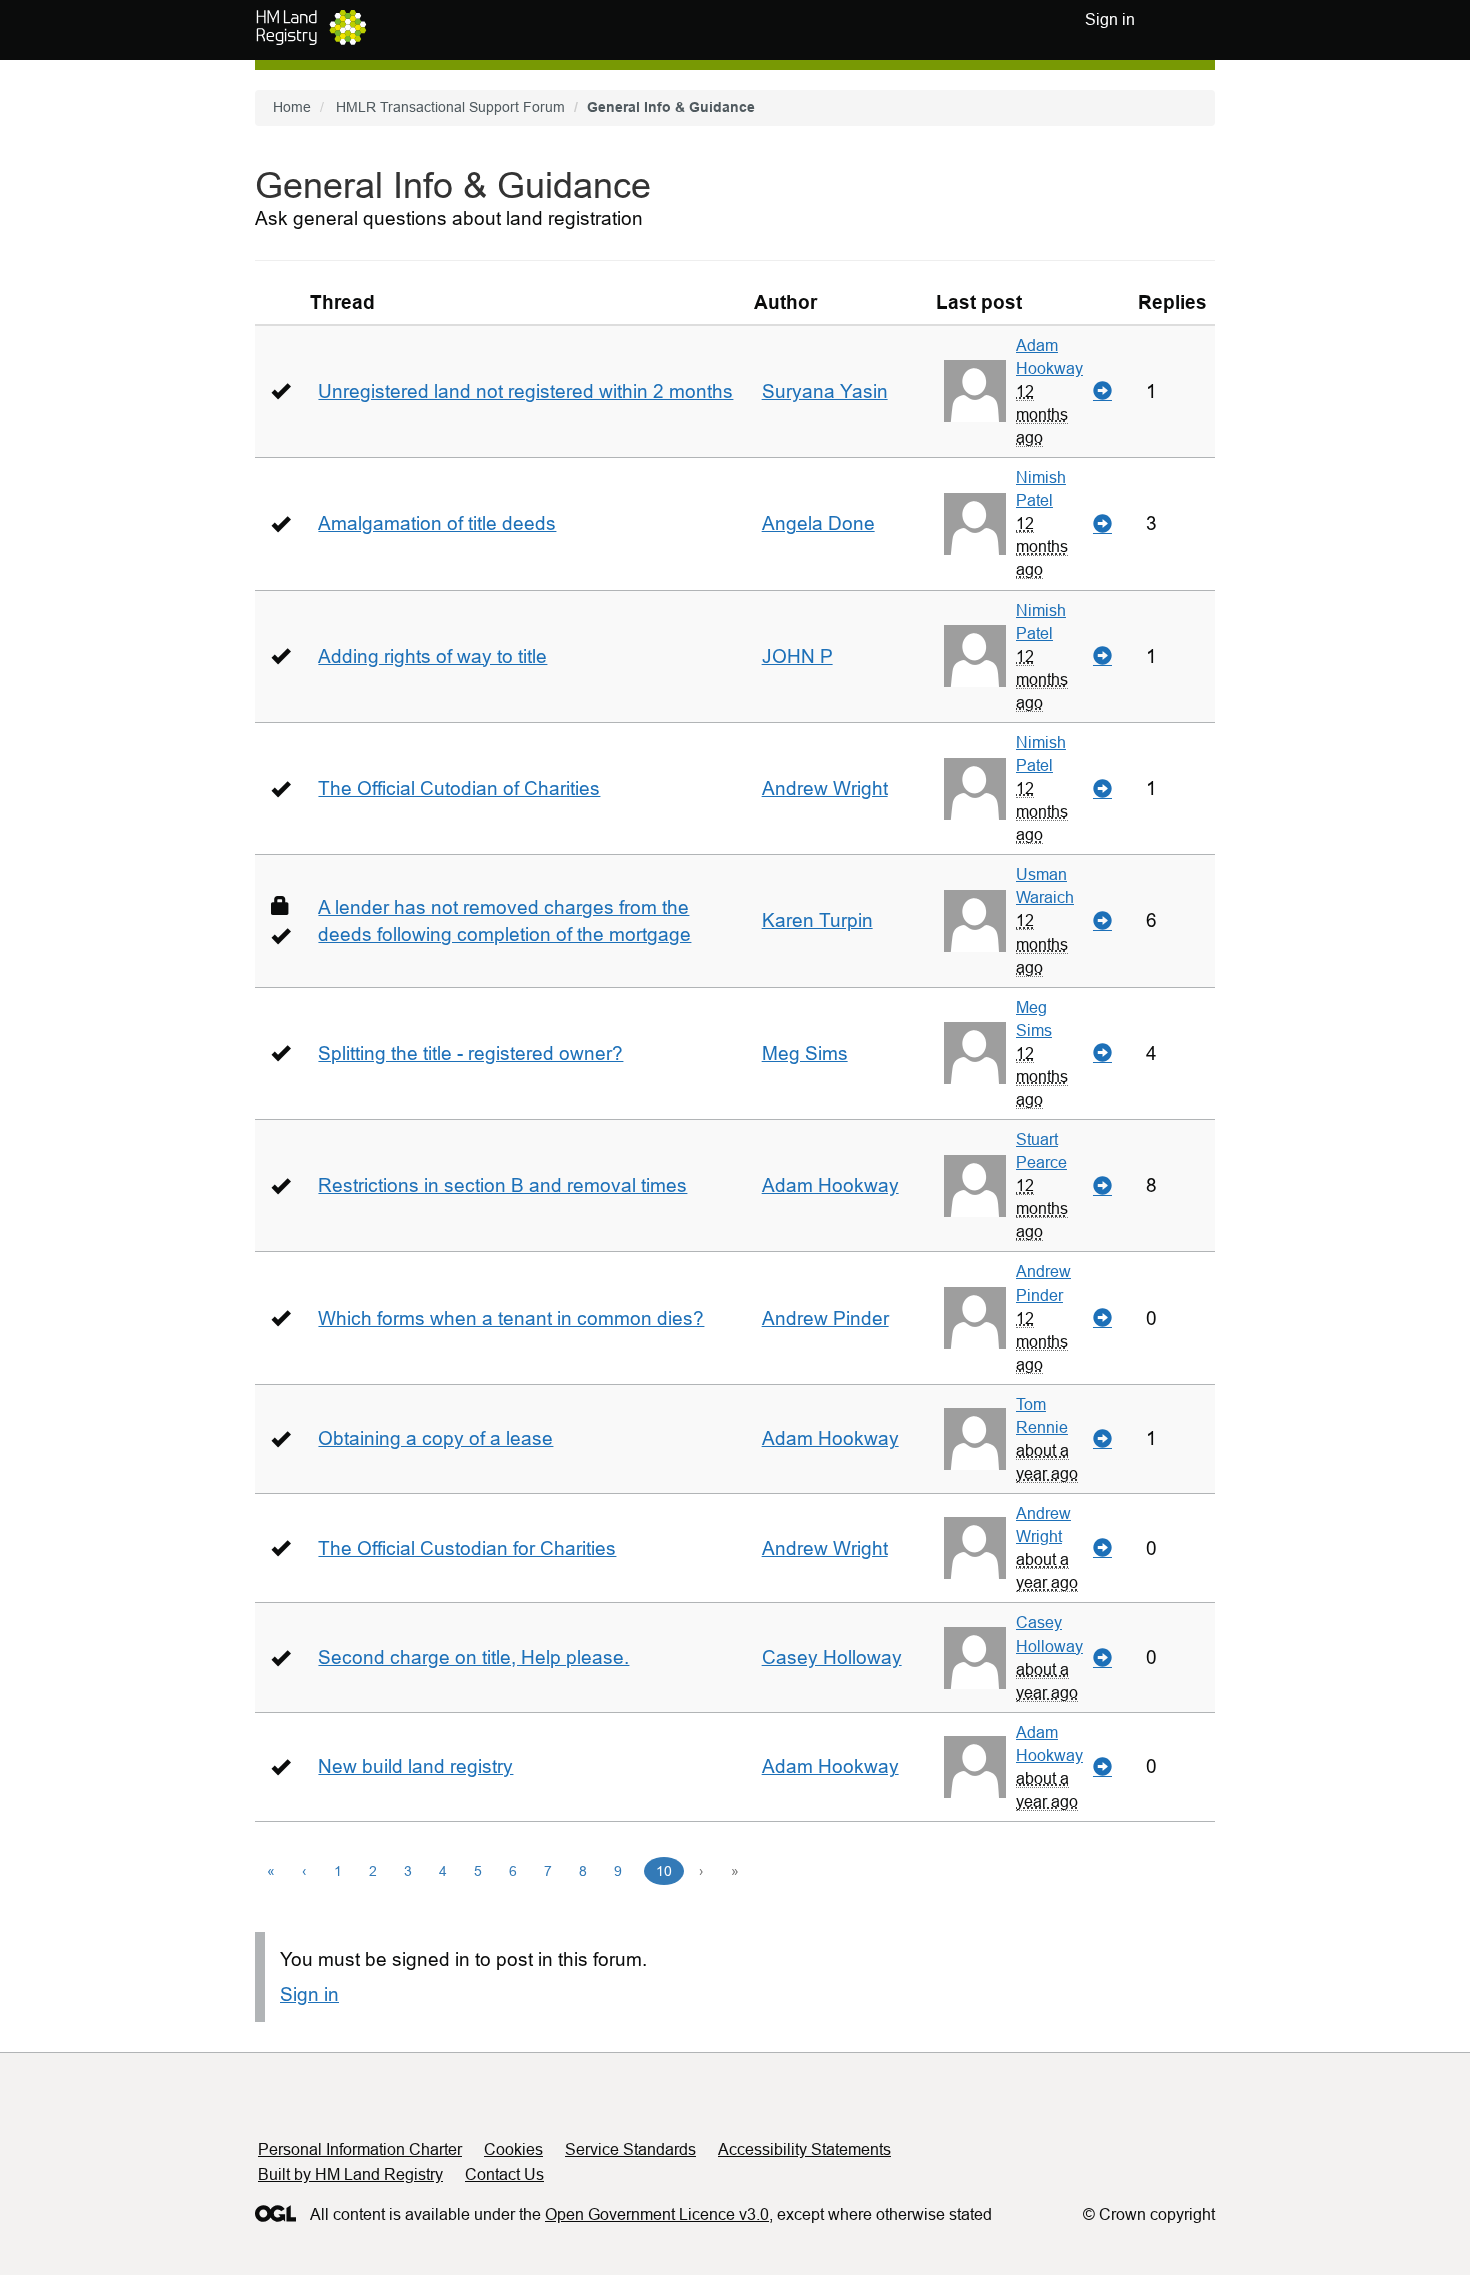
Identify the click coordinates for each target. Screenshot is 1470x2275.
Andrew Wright (825, 788)
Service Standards (630, 2149)
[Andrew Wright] (975, 1548)
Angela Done (818, 523)
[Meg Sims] (975, 1053)
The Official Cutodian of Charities (459, 788)
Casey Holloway (832, 1657)
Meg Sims (805, 1053)
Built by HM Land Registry (350, 2174)
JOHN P (797, 656)
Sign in (309, 1994)
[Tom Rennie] (975, 1439)
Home (292, 107)
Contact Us (504, 2174)
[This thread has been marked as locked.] (280, 905)
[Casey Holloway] (975, 1658)
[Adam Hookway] (975, 391)
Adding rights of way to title (432, 656)
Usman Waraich (1045, 885)
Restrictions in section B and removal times (502, 1185)
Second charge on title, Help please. (473, 1657)
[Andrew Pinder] (975, 1318)
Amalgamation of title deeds (437, 523)
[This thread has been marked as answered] (280, 390)
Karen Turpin (817, 920)
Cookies (513, 2149)
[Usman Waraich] (975, 921)
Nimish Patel (1041, 488)
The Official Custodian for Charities (467, 1548)
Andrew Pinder (825, 1318)
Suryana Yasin (825, 391)
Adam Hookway (1049, 356)
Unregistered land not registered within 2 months (525, 391)
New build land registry (415, 1766)
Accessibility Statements (804, 2149)
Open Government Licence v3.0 (657, 2214)
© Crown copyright (1149, 2214)
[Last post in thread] (1102, 391)
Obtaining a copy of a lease (435, 1438)
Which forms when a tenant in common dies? (511, 1318)
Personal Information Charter (360, 2149)
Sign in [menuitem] (1110, 19)
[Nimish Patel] (975, 524)
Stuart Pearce (1041, 1150)
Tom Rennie (1042, 1415)
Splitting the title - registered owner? (470, 1053)
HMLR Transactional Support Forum (450, 107)
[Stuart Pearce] (975, 1186)
